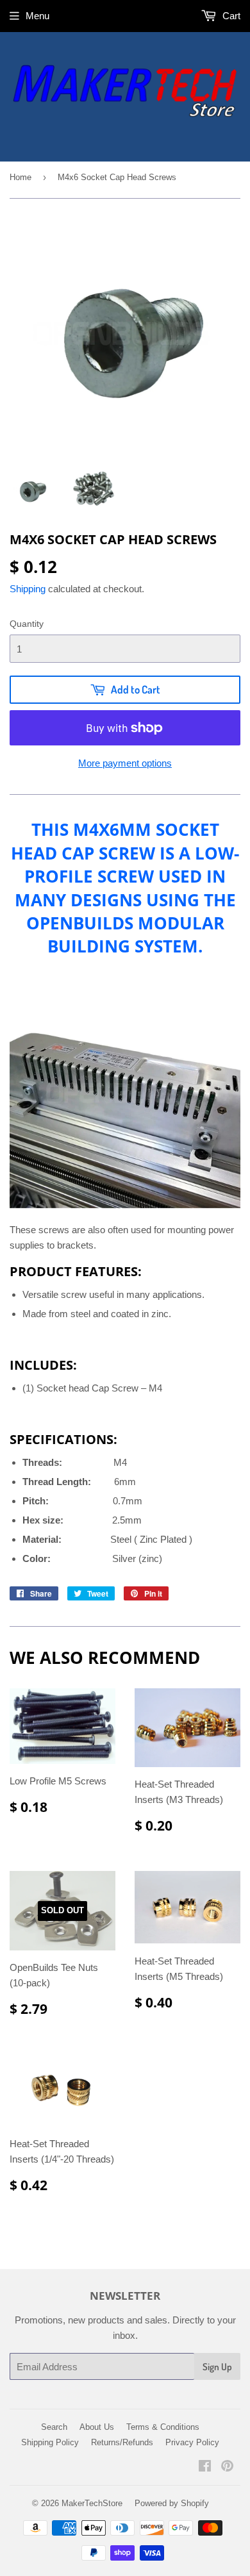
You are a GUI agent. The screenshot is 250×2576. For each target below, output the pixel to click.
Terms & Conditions (163, 2427)
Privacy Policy (192, 2442)
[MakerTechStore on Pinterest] (227, 2467)
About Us (97, 2427)
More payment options (125, 763)
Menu (37, 16)
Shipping (28, 589)
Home (21, 177)
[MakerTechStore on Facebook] (205, 2467)
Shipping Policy (50, 2442)
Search (54, 2427)
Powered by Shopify (172, 2503)
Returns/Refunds (122, 2442)
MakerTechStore (92, 2503)
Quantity (27, 624)
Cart (230, 16)
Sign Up (217, 2367)
